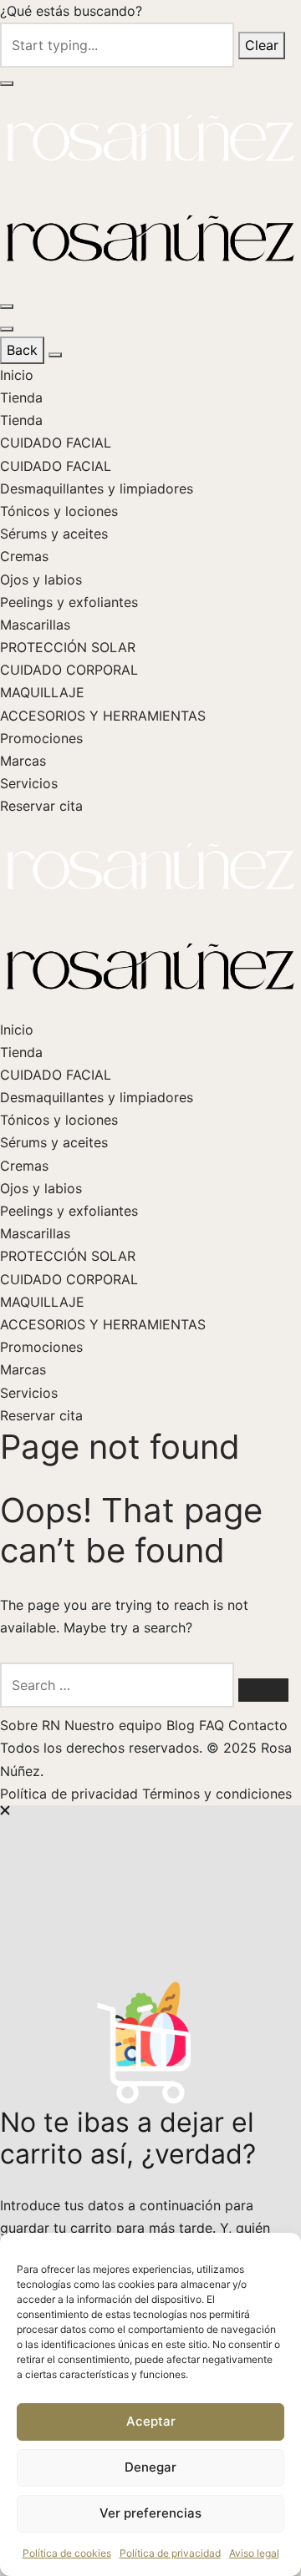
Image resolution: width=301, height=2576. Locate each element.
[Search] (263, 1690)
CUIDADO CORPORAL (69, 670)
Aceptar (151, 2421)
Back (22, 350)
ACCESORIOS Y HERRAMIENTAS (103, 716)
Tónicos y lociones (59, 511)
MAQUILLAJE (42, 692)
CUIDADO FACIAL (56, 443)
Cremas (24, 556)
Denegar (150, 2467)
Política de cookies (67, 2553)
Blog (183, 1725)
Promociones (41, 738)
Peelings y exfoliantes (69, 602)
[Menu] (7, 306)
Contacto (258, 1725)
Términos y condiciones (217, 1794)
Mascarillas (35, 625)
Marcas (23, 761)
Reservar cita (41, 806)
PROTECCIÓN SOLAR (68, 647)
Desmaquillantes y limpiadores (97, 488)
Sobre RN (32, 1725)
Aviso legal (254, 2553)
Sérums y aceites (54, 534)
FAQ (214, 1725)
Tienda (21, 397)
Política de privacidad (170, 2553)
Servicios (29, 783)
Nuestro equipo (115, 1725)
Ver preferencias (150, 2513)
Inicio (17, 375)
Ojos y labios (41, 579)
